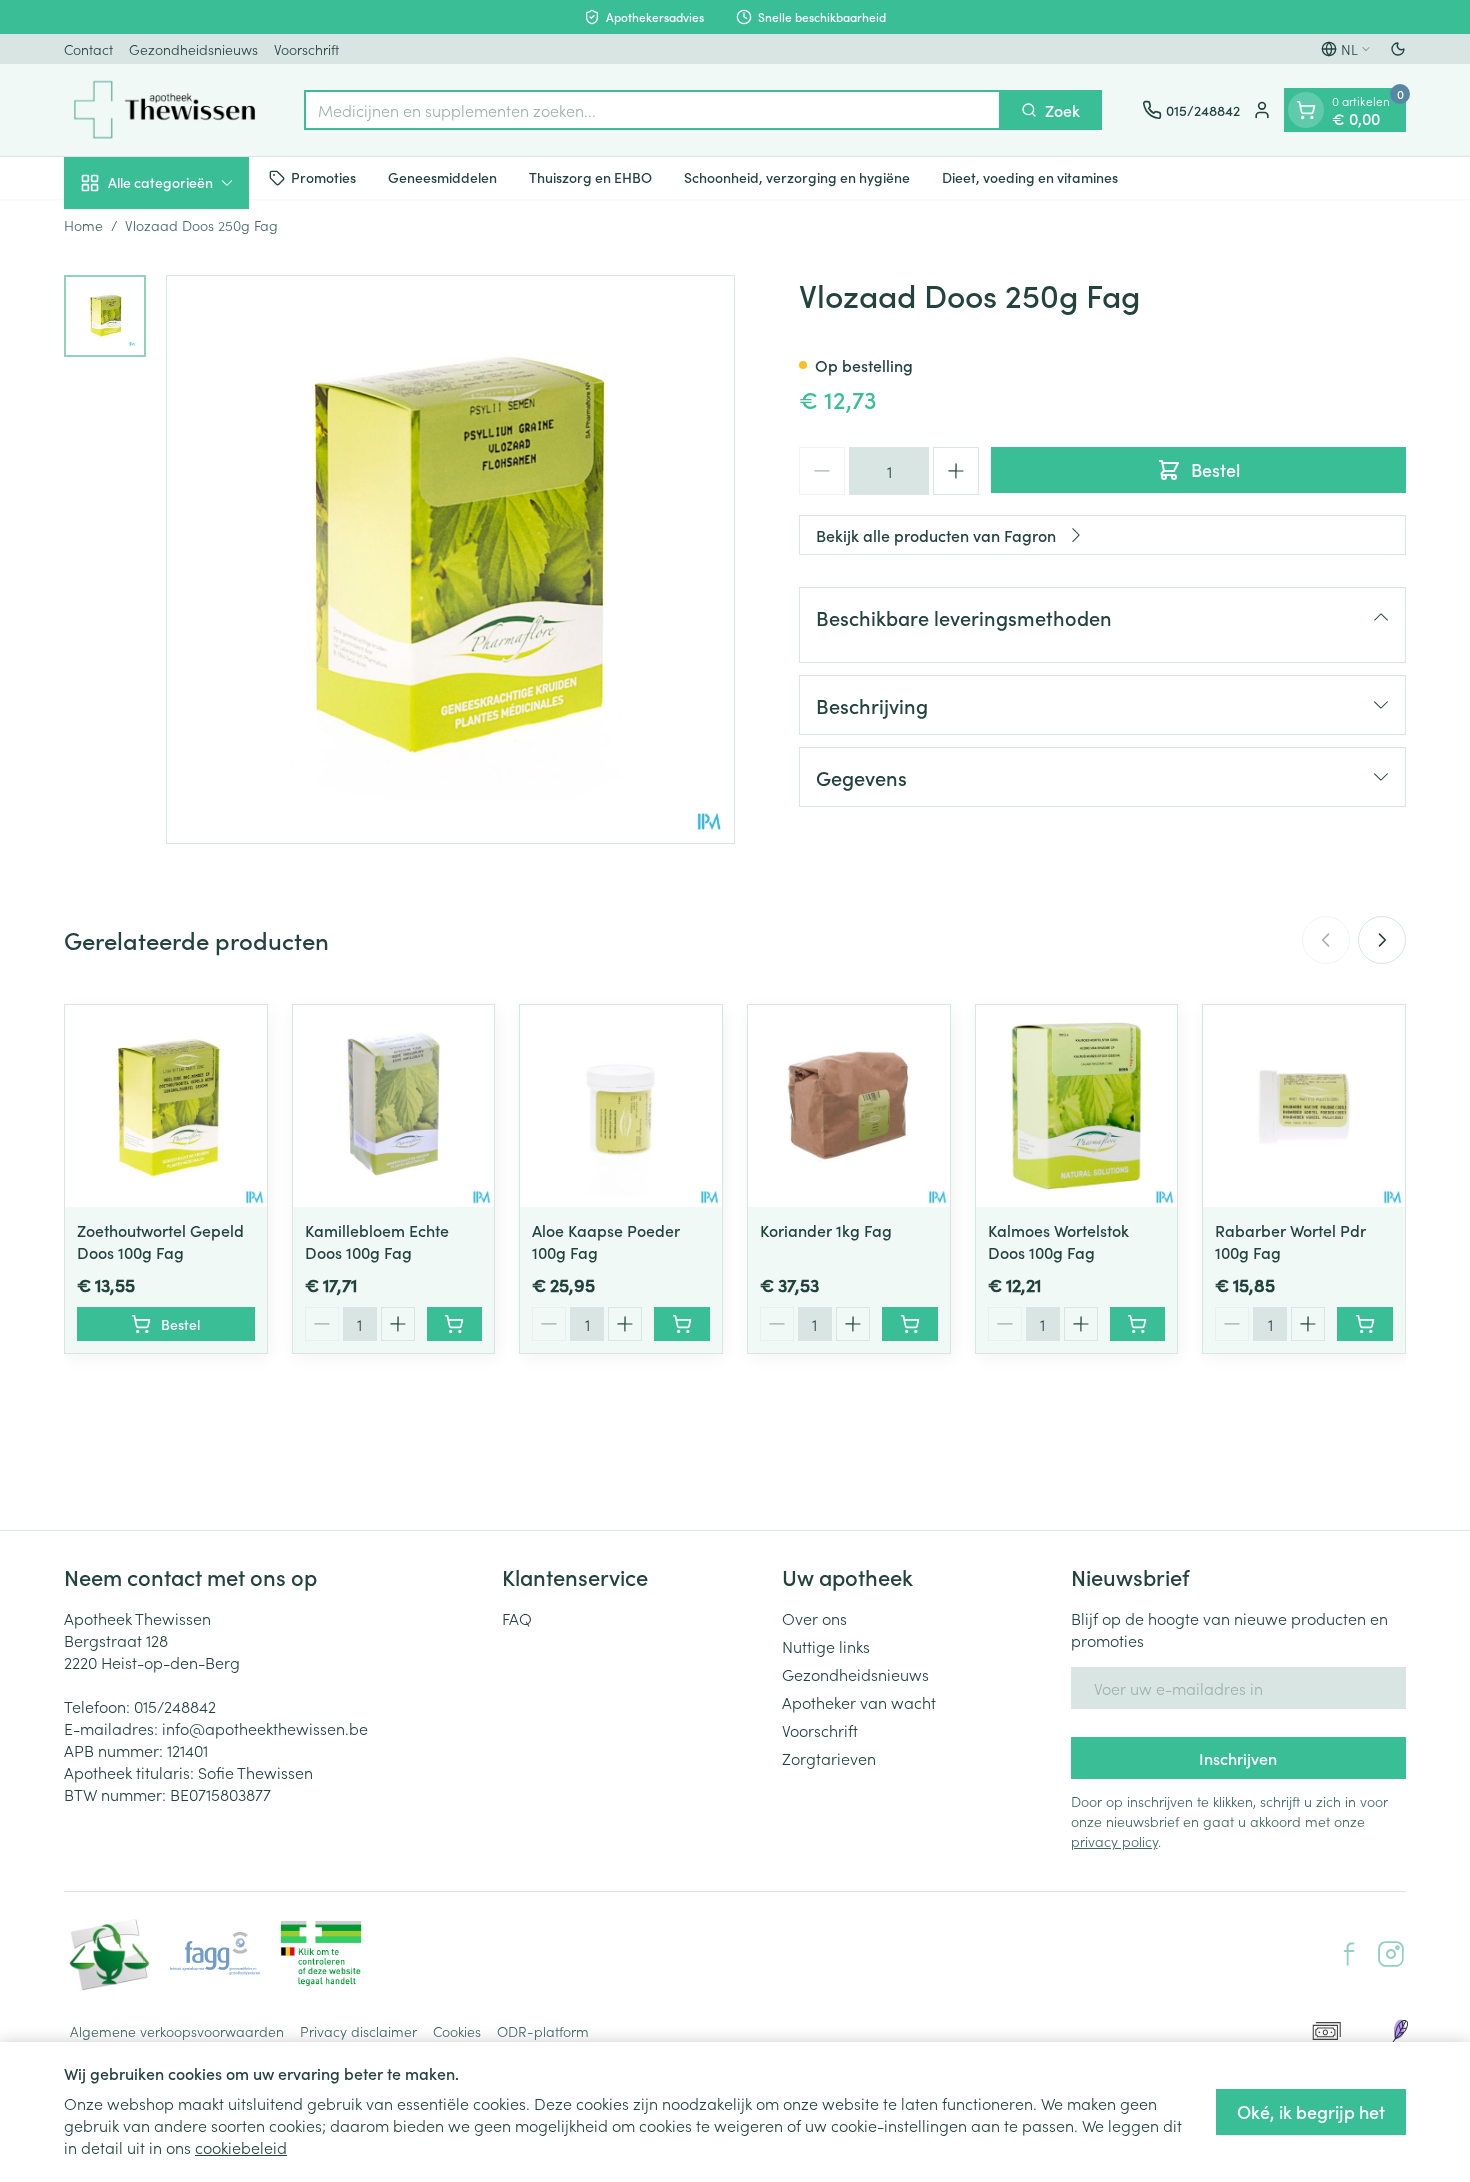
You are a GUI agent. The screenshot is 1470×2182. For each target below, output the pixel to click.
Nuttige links (826, 1646)
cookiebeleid (241, 2147)
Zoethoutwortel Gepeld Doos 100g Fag (160, 1241)
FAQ (517, 1618)
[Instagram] (1391, 1954)
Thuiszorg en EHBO (590, 177)
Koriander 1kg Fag (826, 1230)
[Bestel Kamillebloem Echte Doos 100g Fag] (455, 1324)
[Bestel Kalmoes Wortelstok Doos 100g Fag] (1138, 1324)
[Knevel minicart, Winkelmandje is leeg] (1306, 110)
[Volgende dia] (1382, 940)
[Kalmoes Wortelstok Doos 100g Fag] (1077, 1106)
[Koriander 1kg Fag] (849, 1106)
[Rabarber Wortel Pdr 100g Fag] (1304, 1106)
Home (83, 225)
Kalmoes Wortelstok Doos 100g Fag (1058, 1241)
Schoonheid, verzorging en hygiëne (797, 177)
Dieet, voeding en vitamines (1030, 177)
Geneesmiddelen (442, 177)
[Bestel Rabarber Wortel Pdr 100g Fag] (1365, 1324)
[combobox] (652, 110)
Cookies (457, 2031)
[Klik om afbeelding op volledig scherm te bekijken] (450, 559)
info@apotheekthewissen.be (265, 1728)
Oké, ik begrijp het (1311, 2111)
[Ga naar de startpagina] (164, 110)
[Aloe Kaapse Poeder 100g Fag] (621, 1106)
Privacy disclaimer (358, 2031)
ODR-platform (543, 2031)
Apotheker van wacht (859, 1702)
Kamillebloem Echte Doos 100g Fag (377, 1241)
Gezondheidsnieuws (193, 49)
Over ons (814, 1618)
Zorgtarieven (829, 1758)
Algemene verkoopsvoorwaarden (177, 2031)
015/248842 (175, 1706)
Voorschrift (306, 49)
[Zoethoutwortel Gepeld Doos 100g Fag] (166, 1106)
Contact (88, 49)
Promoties (323, 177)
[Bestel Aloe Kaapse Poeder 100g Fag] (682, 1324)
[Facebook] (1349, 1954)
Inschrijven (1238, 1758)
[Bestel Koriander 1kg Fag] (910, 1324)
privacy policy (1114, 1841)
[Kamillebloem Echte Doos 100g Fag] (394, 1106)
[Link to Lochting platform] (1400, 2031)
